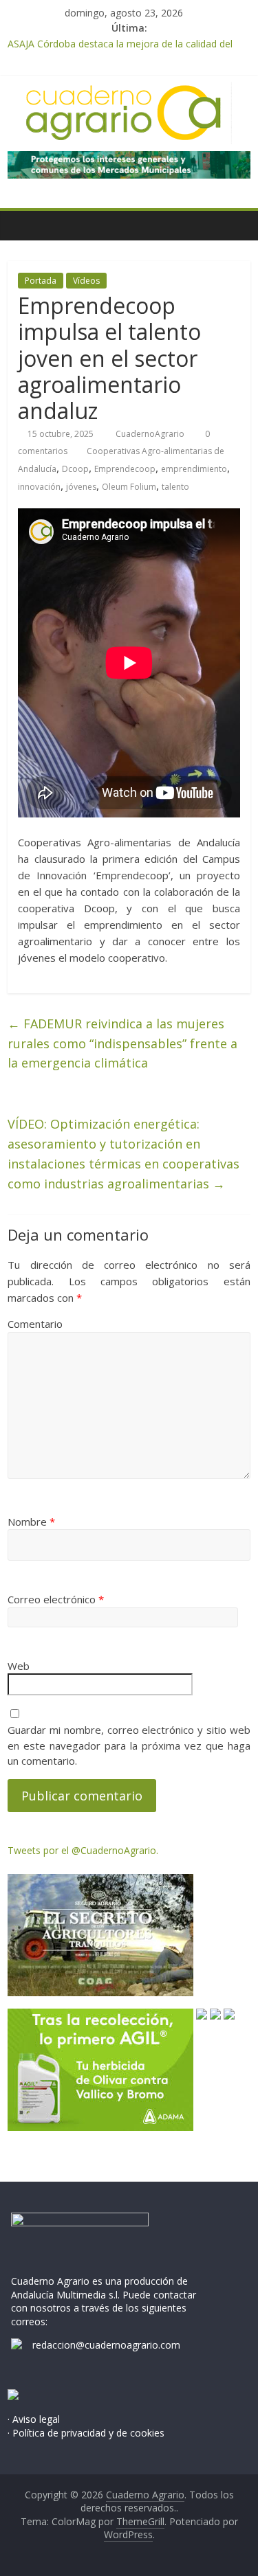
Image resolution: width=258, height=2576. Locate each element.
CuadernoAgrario (151, 434)
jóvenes (81, 487)
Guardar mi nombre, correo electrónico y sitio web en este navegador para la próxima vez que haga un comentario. (129, 1745)
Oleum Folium (129, 487)
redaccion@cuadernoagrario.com (106, 2345)
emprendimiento (194, 469)
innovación (39, 487)
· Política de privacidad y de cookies (86, 2433)
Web (19, 1666)
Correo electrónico (56, 1599)
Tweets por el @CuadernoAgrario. (83, 1850)
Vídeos (86, 281)
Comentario (35, 1324)
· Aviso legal (34, 2419)
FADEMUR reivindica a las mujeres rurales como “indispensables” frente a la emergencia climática (122, 1043)
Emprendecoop (125, 469)
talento (175, 487)
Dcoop (75, 469)
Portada (41, 281)
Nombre (31, 1522)
